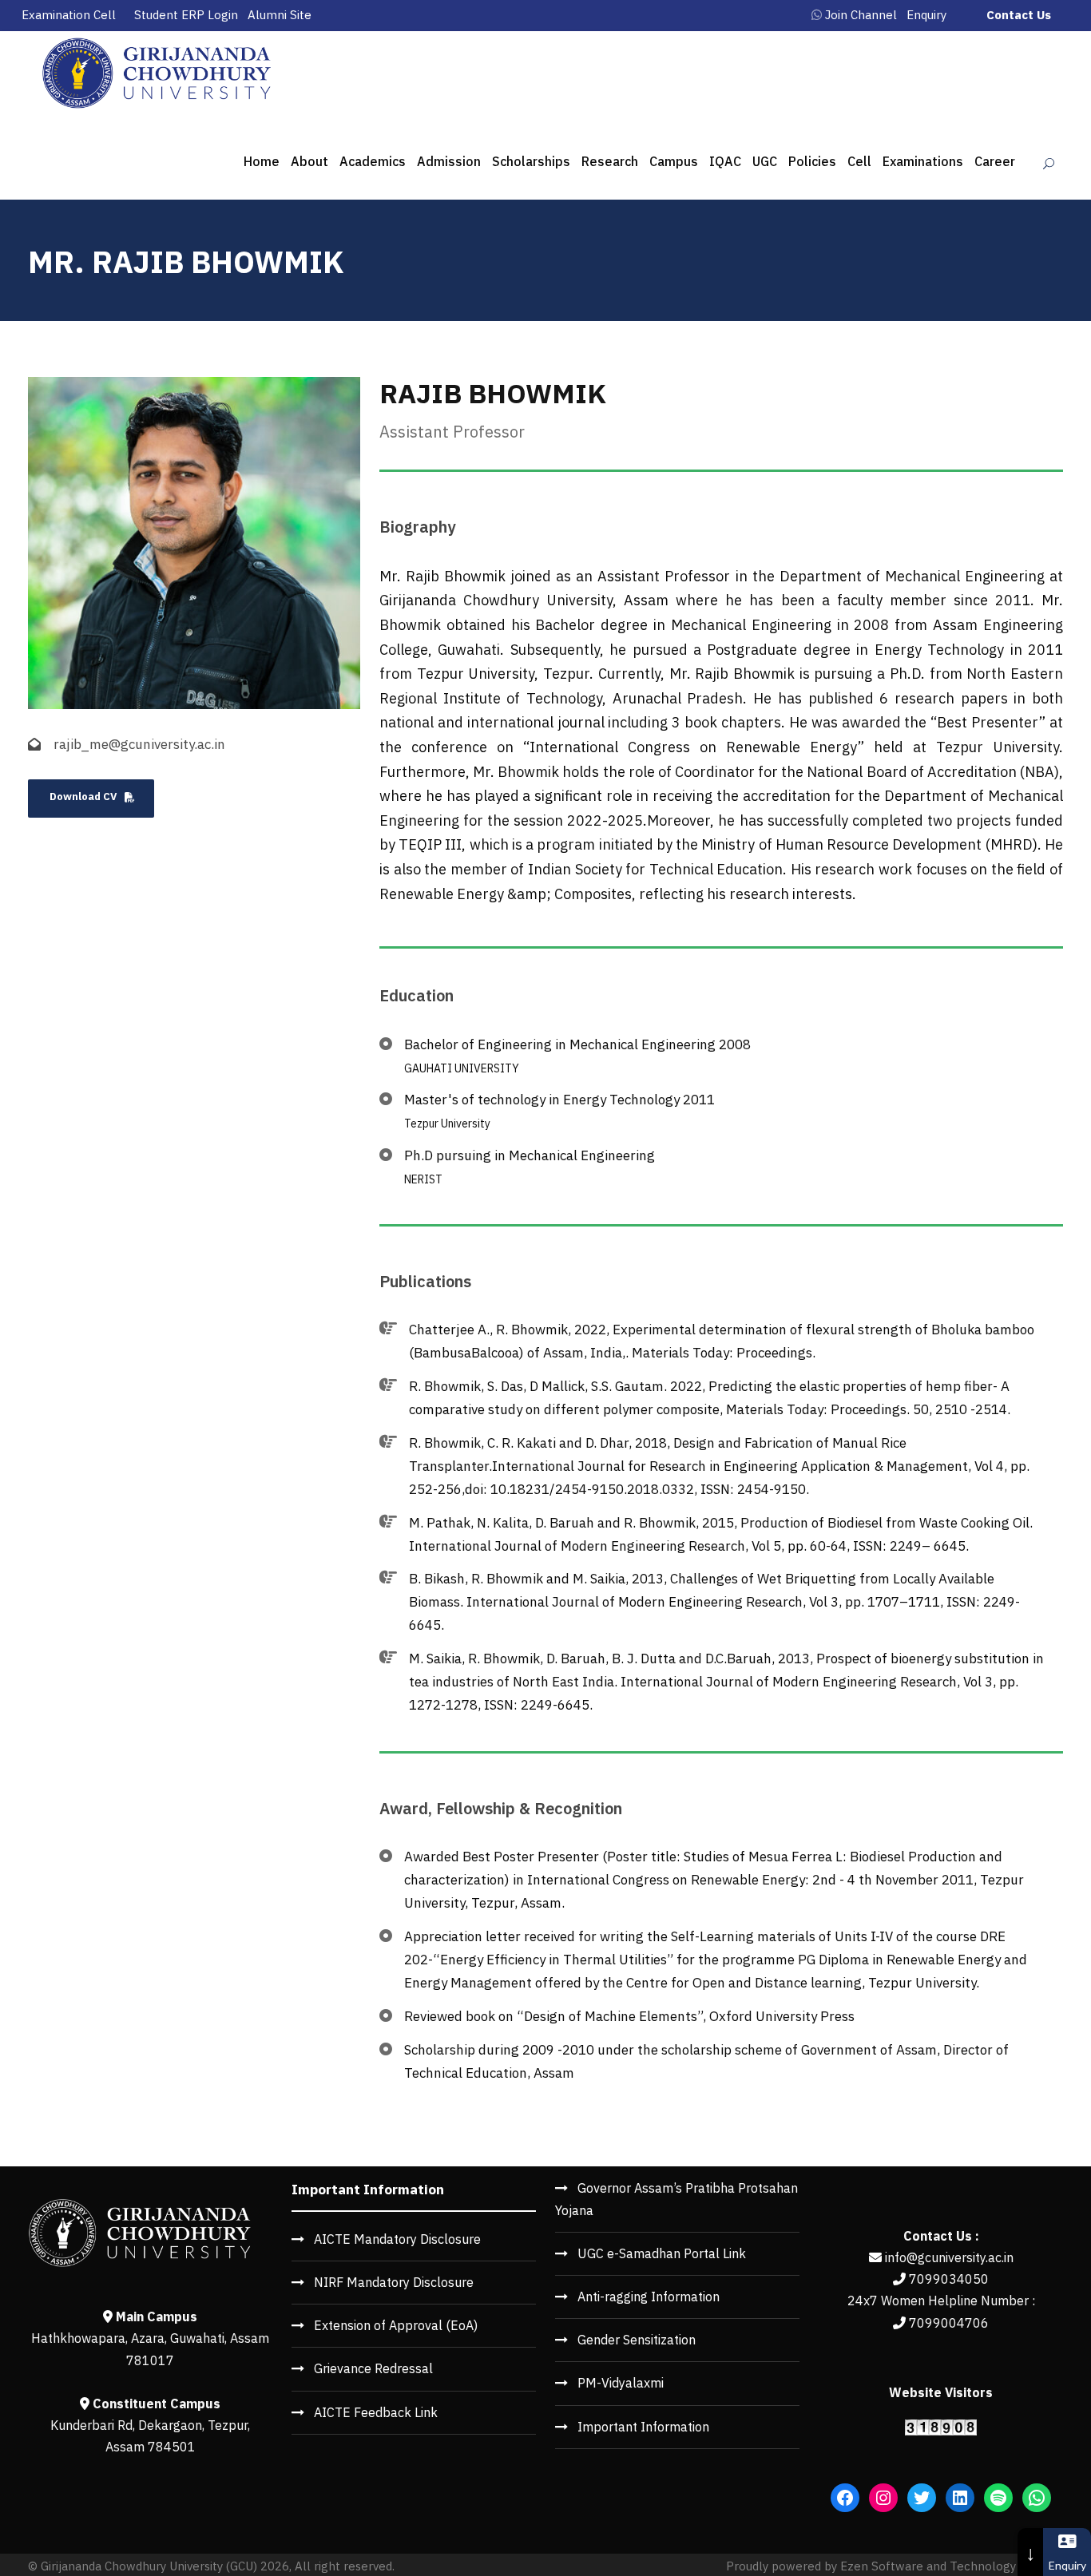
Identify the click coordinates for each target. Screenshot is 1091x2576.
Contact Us (1019, 15)
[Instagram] (883, 2498)
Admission (449, 161)
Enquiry (926, 15)
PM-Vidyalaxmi (621, 2383)
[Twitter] (922, 2498)
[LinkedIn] (960, 2498)
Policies (812, 161)
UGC (765, 161)
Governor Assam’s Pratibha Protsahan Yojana (676, 2199)
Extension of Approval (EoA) (396, 2325)
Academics (373, 161)
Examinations (923, 161)
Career (995, 161)
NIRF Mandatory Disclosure (394, 2282)
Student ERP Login (186, 15)
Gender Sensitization (637, 2340)
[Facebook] (845, 2498)
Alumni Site (280, 15)
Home (262, 161)
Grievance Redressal (373, 2368)
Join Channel (861, 15)
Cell (859, 161)
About (309, 161)
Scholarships (531, 161)
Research (610, 161)
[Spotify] (998, 2498)
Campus (674, 161)
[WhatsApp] (1037, 2498)
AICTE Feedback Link (376, 2412)
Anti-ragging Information (649, 2297)
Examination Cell (69, 15)
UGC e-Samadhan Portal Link (662, 2253)
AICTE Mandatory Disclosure (397, 2239)
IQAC (725, 161)
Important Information (643, 2427)
